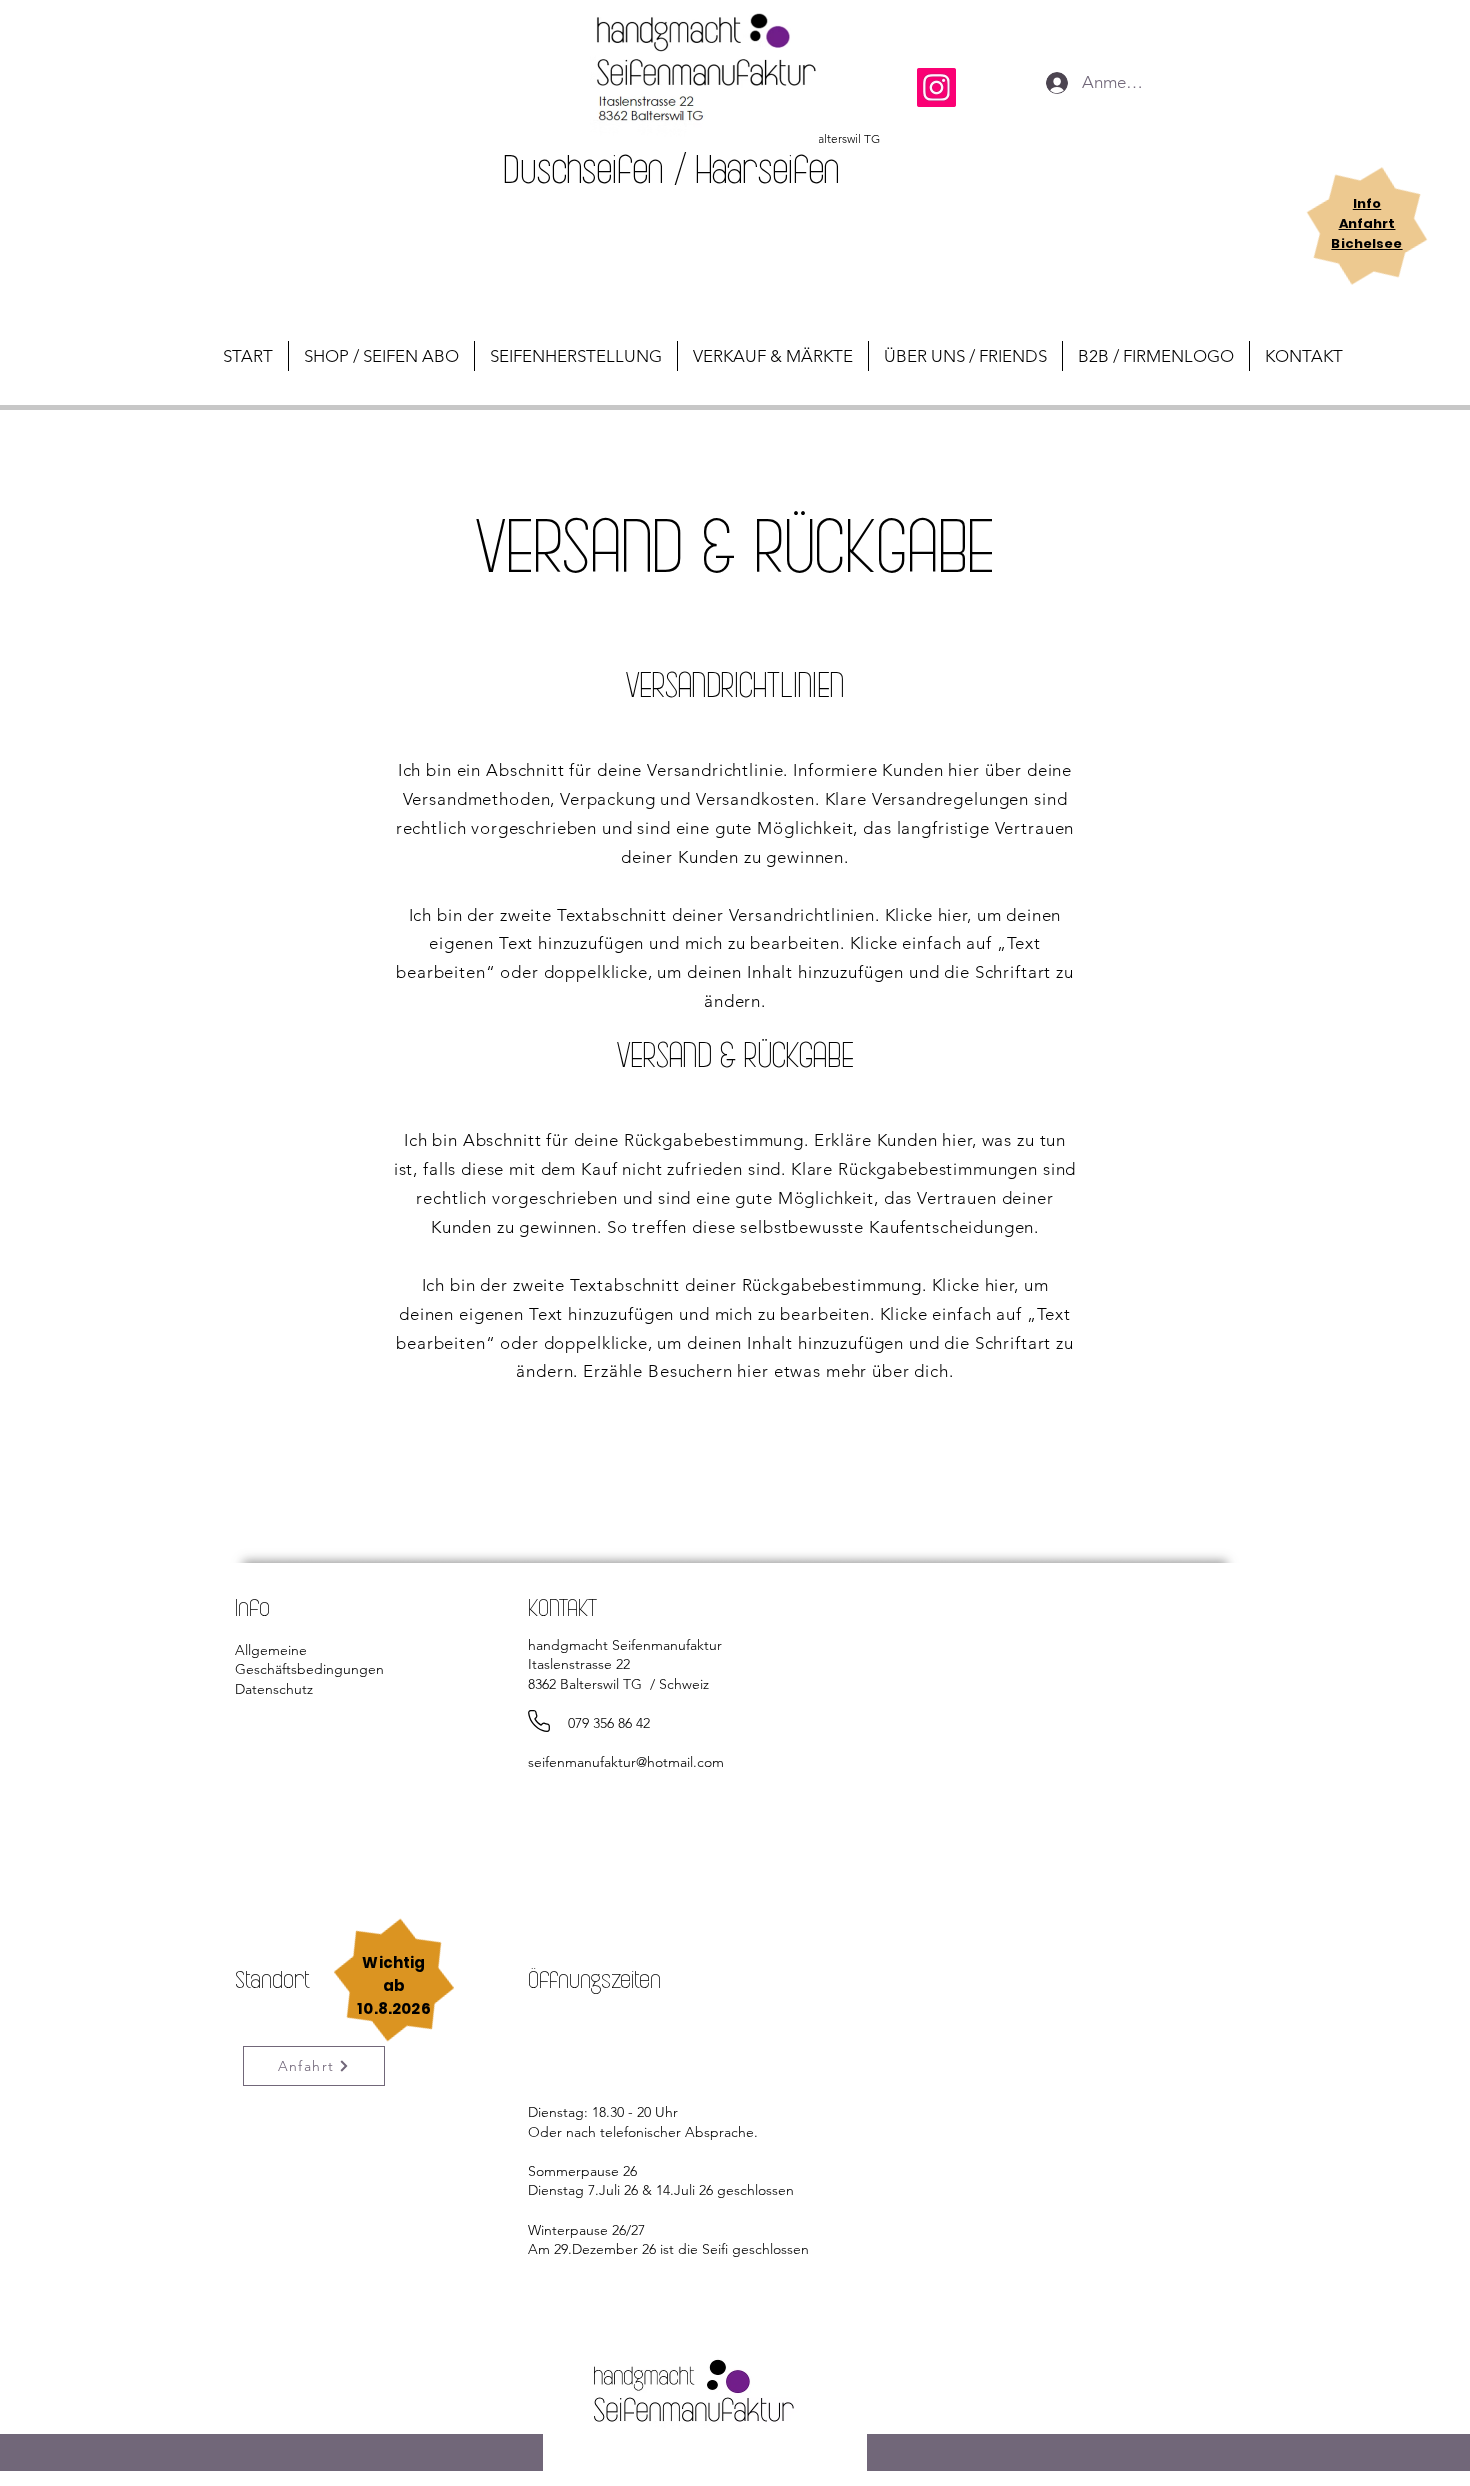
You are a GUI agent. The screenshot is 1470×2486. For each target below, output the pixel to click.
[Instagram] (936, 87)
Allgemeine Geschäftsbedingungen (309, 1660)
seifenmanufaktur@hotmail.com (626, 1762)
